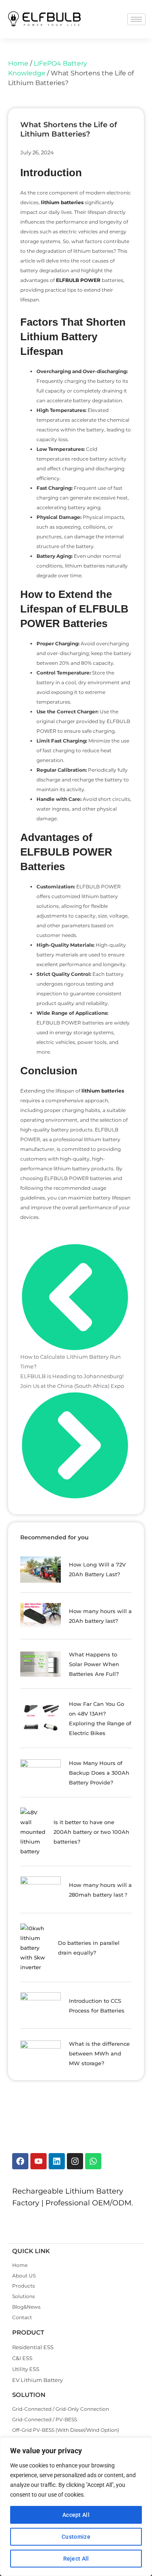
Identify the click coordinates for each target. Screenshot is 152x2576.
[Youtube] (39, 2161)
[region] (76, 2507)
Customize (76, 2537)
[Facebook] (20, 2161)
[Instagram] (75, 2161)
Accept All (76, 2515)
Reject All (76, 2559)
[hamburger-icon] (136, 19)
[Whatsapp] (93, 2161)
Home (18, 63)
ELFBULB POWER (79, 280)
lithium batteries (62, 202)
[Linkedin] (57, 2161)
